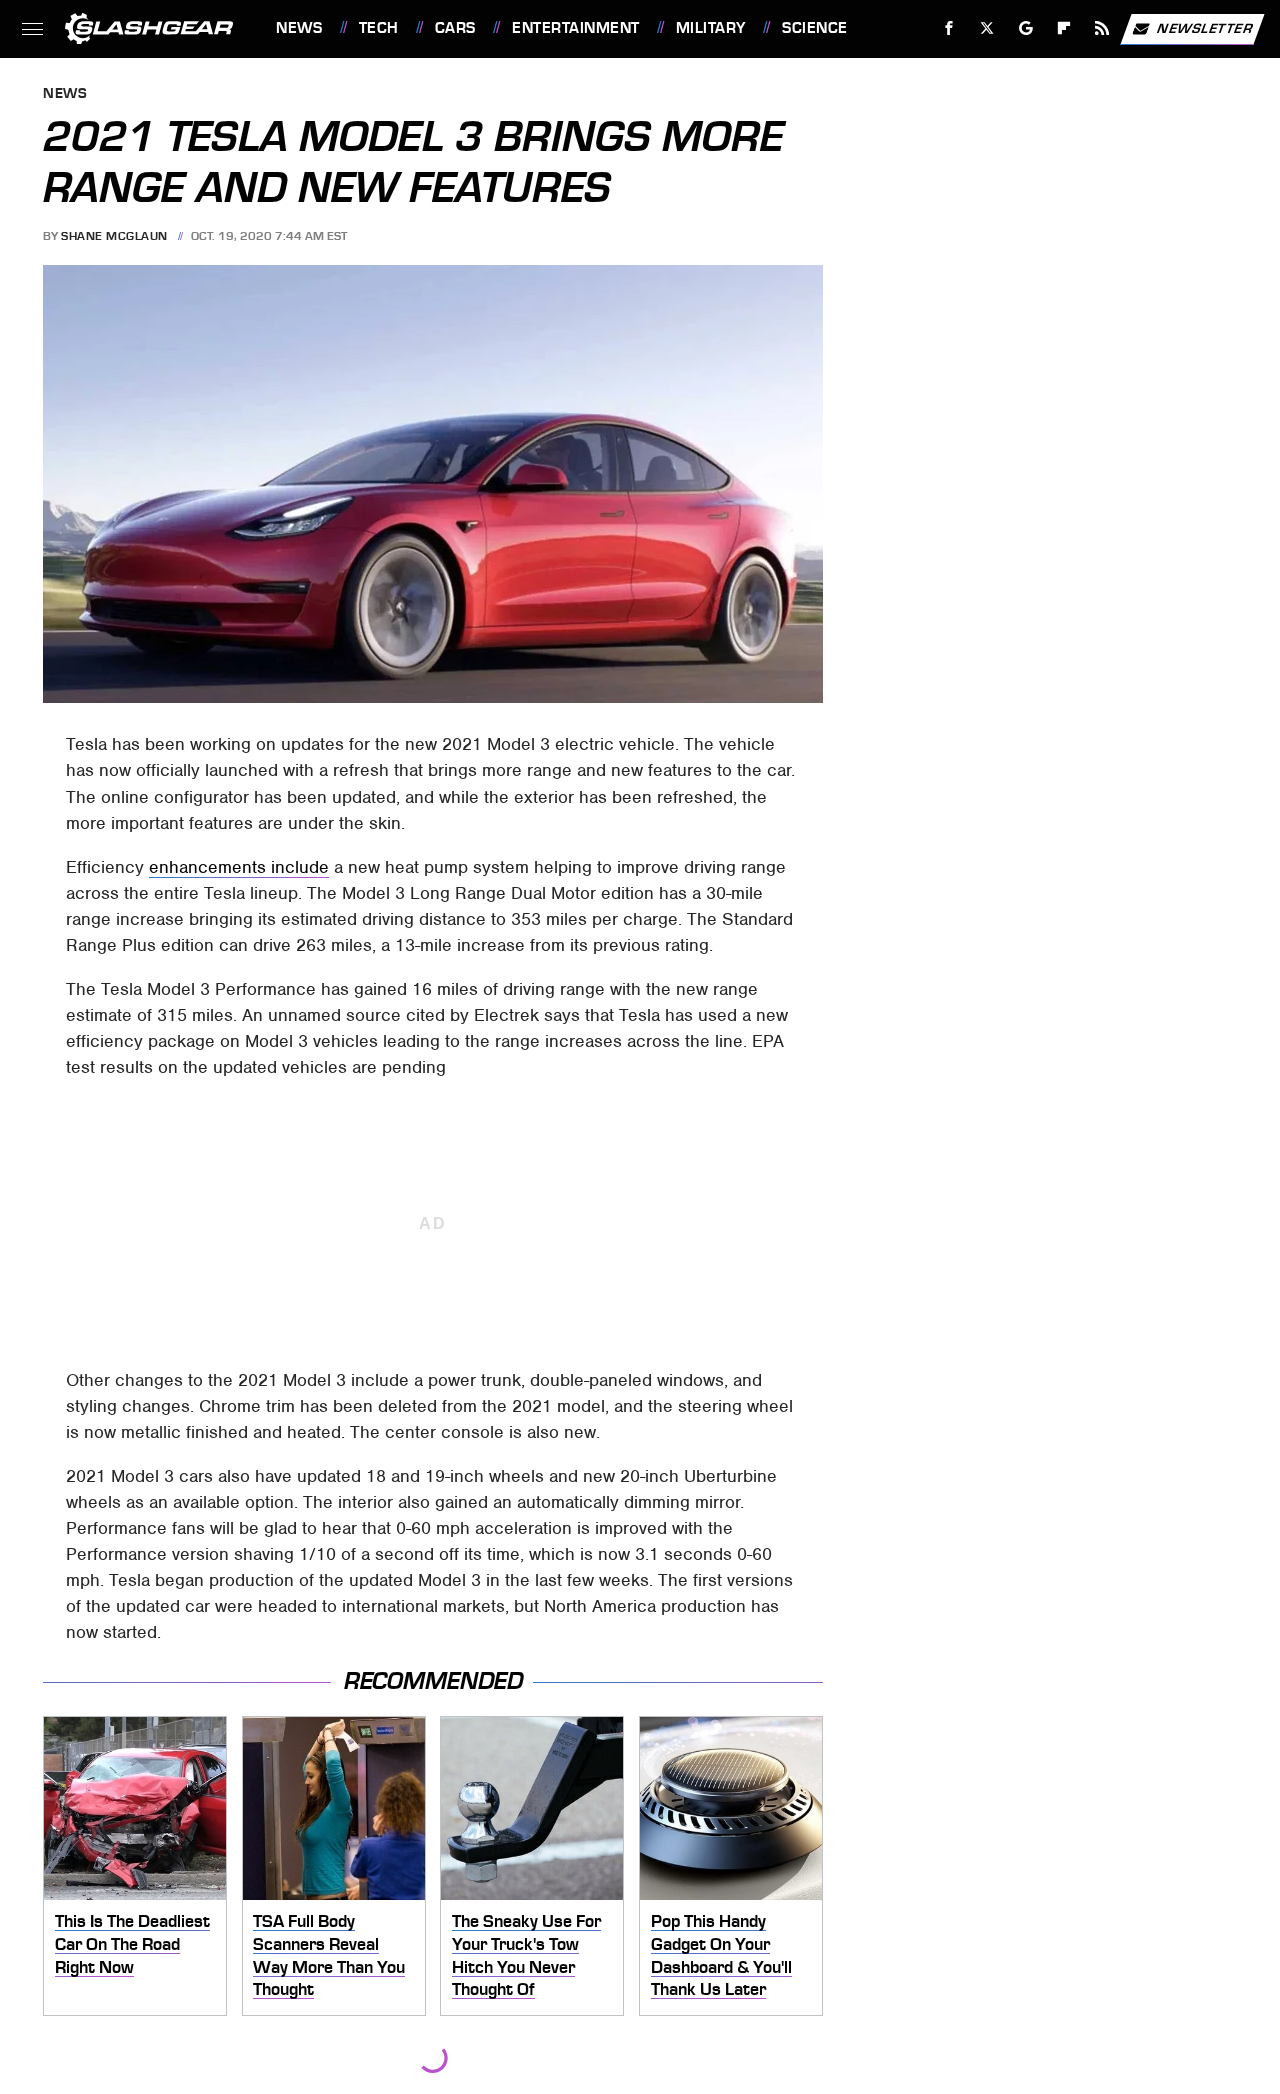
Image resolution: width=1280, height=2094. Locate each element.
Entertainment (575, 28)
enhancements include (239, 867)
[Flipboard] (1064, 28)
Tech (379, 28)
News (299, 28)
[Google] (1026, 28)
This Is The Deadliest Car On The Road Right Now (132, 1943)
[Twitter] (987, 28)
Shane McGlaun (114, 236)
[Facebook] (949, 28)
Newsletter (1205, 27)
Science (814, 28)
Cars (455, 28)
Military (711, 28)
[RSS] (1102, 28)
